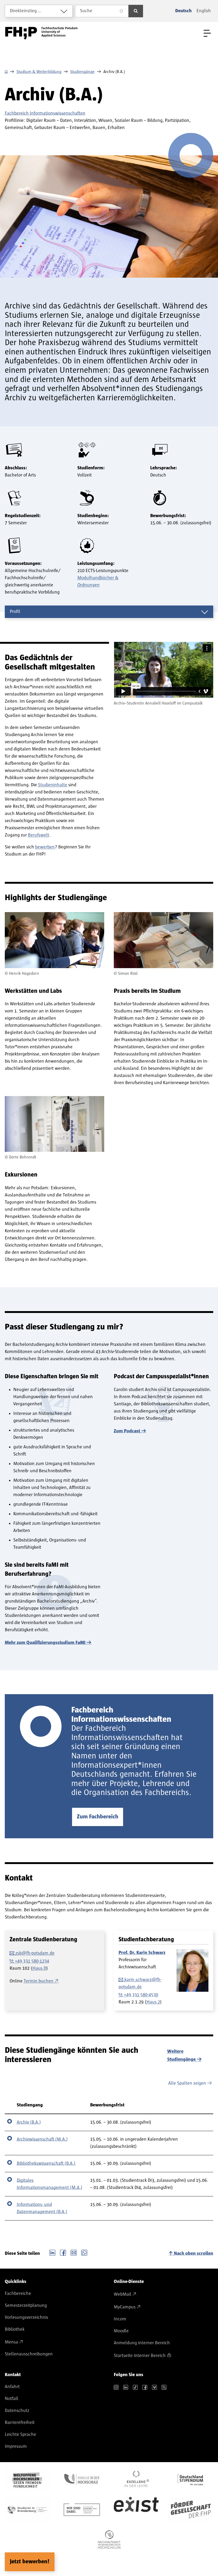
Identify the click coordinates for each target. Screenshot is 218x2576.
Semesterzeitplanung (26, 2305)
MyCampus (125, 2307)
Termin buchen (39, 1981)
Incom (120, 2319)
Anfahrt (12, 2387)
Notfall (12, 2399)
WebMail (123, 2294)
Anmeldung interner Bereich (142, 2343)
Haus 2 (153, 2002)
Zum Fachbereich (98, 1817)
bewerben (45, 847)
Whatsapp (84, 2252)
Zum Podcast (127, 1431)
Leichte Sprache (20, 2435)
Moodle (121, 2331)
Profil (15, 612)
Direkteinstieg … (26, 11)
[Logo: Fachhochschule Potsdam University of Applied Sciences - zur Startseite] (41, 33)
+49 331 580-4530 (141, 1995)
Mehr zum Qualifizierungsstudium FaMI (45, 1643)
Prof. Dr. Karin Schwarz (142, 1953)
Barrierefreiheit (20, 2423)
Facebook (63, 2252)
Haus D (39, 1968)
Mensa (11, 2342)
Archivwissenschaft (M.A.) (42, 2139)
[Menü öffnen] (207, 33)
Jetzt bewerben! (30, 2562)
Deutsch (183, 11)
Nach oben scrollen (194, 2253)
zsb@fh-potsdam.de (35, 1953)
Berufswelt (39, 835)
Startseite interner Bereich (140, 2356)
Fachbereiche (18, 2294)
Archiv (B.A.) (29, 2122)
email (74, 2252)
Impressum (16, 2446)
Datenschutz (17, 2411)
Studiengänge (82, 72)
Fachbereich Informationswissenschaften (45, 113)
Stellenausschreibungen (29, 2354)
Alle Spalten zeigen (187, 2083)
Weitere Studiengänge (181, 2055)
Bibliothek (15, 2329)
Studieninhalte (53, 785)
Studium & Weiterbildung (39, 72)
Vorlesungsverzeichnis (26, 2317)
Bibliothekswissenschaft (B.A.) (46, 2163)
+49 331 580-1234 (32, 1961)
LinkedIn (52, 2252)
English (204, 11)
